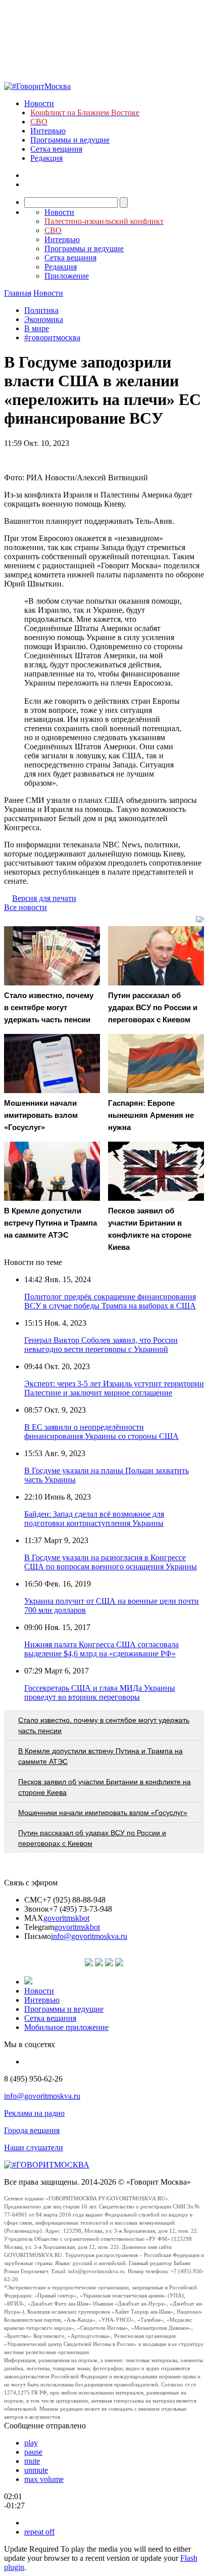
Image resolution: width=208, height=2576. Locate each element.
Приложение (67, 276)
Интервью (48, 131)
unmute (36, 2470)
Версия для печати (44, 898)
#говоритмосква (52, 337)
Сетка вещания (56, 149)
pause (33, 2452)
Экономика (44, 319)
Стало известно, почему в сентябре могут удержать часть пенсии (104, 1725)
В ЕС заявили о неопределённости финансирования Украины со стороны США (101, 1432)
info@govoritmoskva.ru (89, 1936)
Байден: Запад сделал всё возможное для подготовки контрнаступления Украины (94, 1519)
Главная (18, 293)
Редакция (46, 158)
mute (32, 2461)
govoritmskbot (66, 1918)
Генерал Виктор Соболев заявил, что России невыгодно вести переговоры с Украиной (101, 1345)
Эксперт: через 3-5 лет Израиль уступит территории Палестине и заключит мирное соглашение (114, 1388)
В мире (37, 328)
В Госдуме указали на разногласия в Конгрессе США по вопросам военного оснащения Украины (111, 1562)
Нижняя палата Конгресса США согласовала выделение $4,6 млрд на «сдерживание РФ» (101, 1649)
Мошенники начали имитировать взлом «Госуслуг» (103, 1813)
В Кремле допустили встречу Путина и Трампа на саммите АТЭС (100, 1756)
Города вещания (32, 2130)
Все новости (25, 907)
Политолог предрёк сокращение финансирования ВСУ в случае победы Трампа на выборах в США (110, 1301)
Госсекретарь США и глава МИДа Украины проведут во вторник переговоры (100, 1692)
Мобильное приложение (66, 2027)
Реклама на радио (34, 2113)
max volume (44, 2479)
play (31, 2443)
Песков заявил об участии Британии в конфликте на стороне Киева (105, 1787)
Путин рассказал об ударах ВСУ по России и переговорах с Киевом (92, 1838)
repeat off (39, 2532)
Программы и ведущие (70, 140)
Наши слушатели (34, 2148)
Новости (39, 103)
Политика (41, 310)
